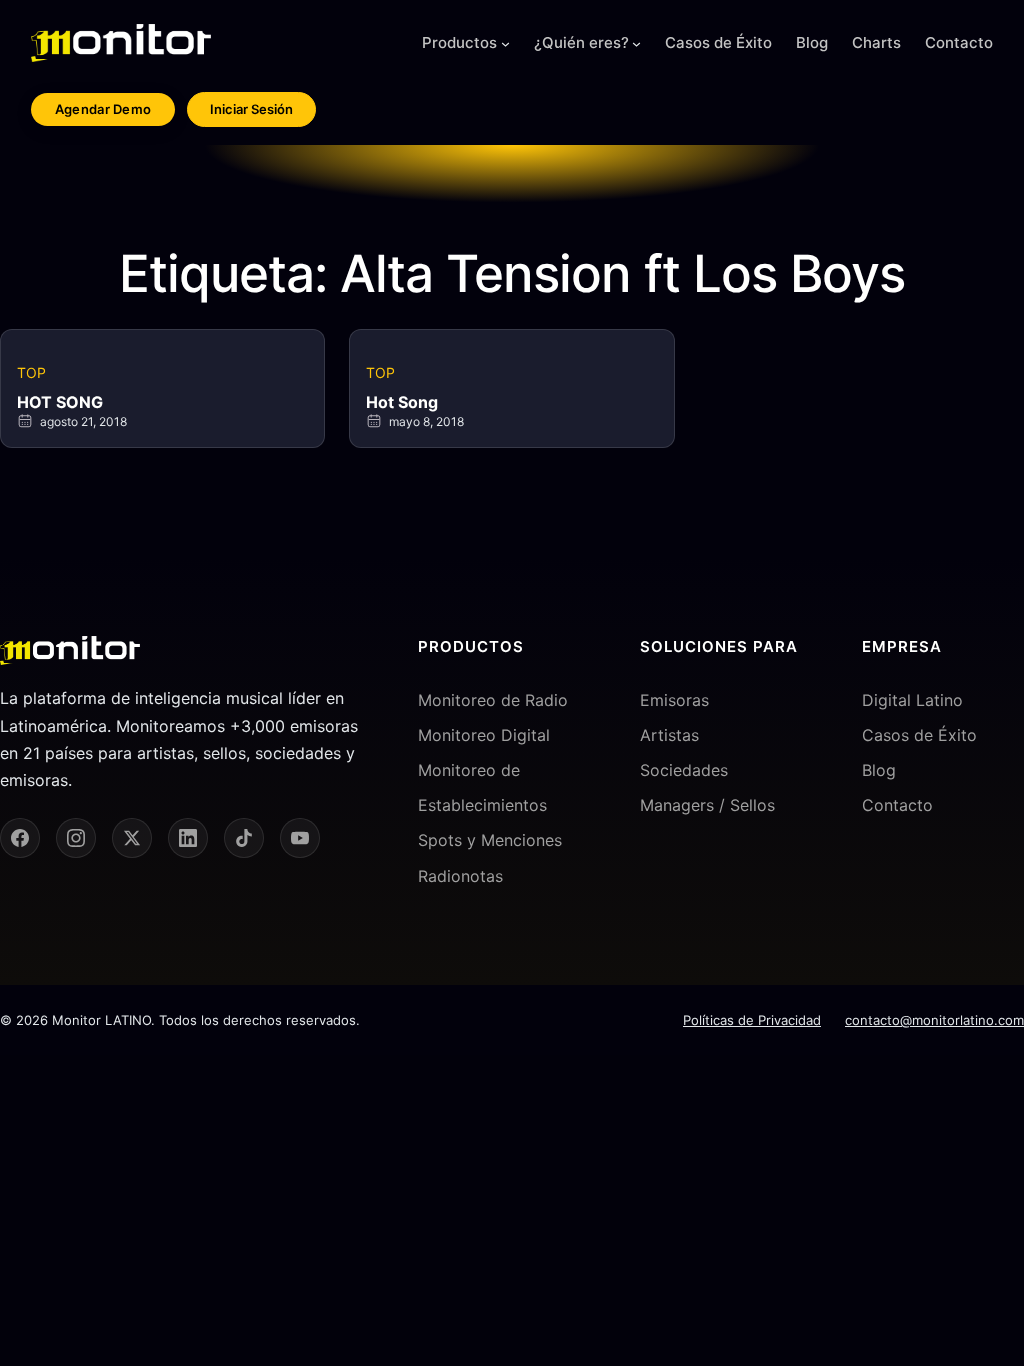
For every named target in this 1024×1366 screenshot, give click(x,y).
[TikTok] (244, 838)
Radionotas (460, 876)
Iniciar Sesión (251, 109)
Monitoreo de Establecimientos (482, 787)
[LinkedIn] (188, 838)
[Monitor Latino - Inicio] (121, 43)
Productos (459, 42)
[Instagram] (76, 838)
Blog (879, 770)
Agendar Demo (103, 109)
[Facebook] (20, 838)
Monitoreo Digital (484, 735)
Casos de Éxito (919, 735)
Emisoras (674, 700)
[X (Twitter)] (132, 838)
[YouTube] (300, 838)
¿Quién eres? (581, 42)
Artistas (669, 735)
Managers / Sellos (707, 805)
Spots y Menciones (490, 840)
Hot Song (402, 402)
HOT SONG (60, 402)
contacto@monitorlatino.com (934, 1020)
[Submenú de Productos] (505, 43)
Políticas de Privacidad (752, 1020)
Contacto (897, 805)
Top (31, 372)
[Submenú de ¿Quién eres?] (636, 43)
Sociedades (684, 770)
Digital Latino (912, 700)
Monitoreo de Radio (493, 700)
